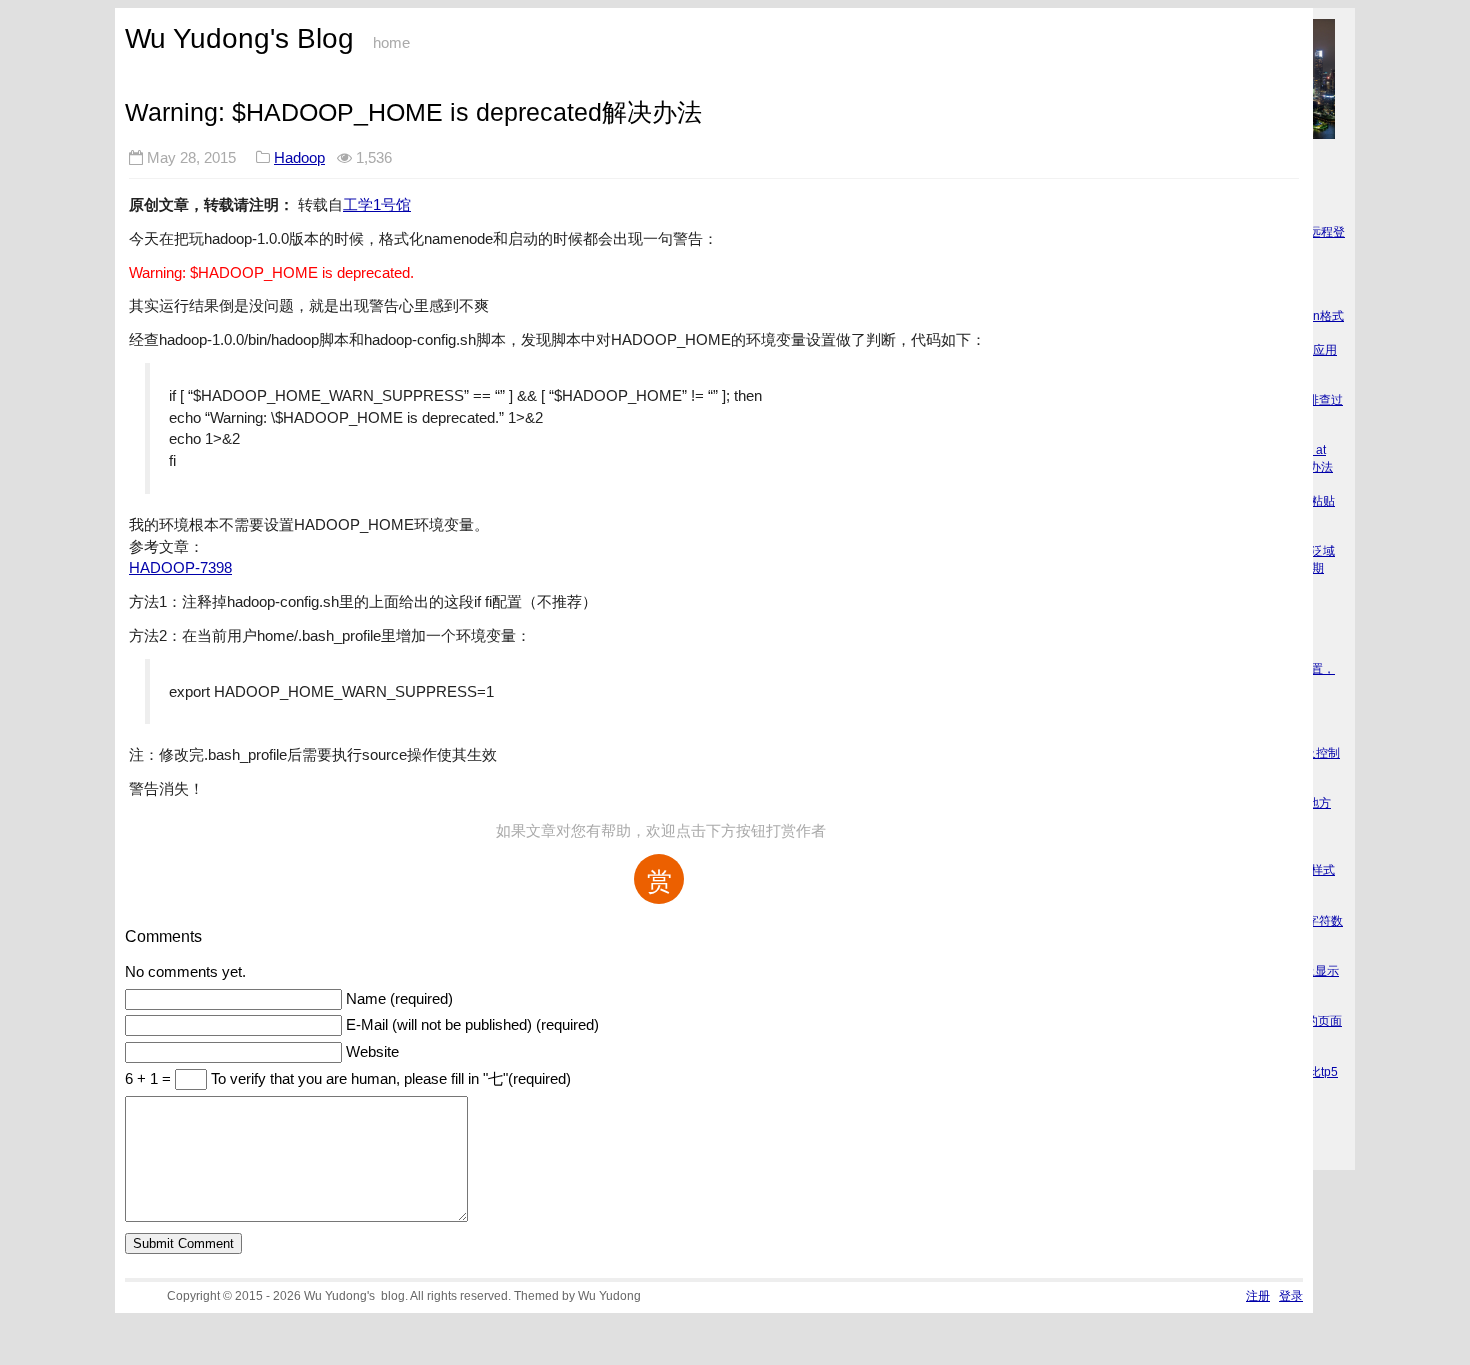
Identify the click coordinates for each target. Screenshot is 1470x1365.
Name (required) (399, 999)
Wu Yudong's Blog (239, 38)
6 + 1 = (150, 1079)
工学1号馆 (377, 204)
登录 (1291, 1295)
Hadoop (299, 157)
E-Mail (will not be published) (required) (472, 1025)
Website (372, 1052)
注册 (1258, 1295)
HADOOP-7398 (180, 567)
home (391, 43)
